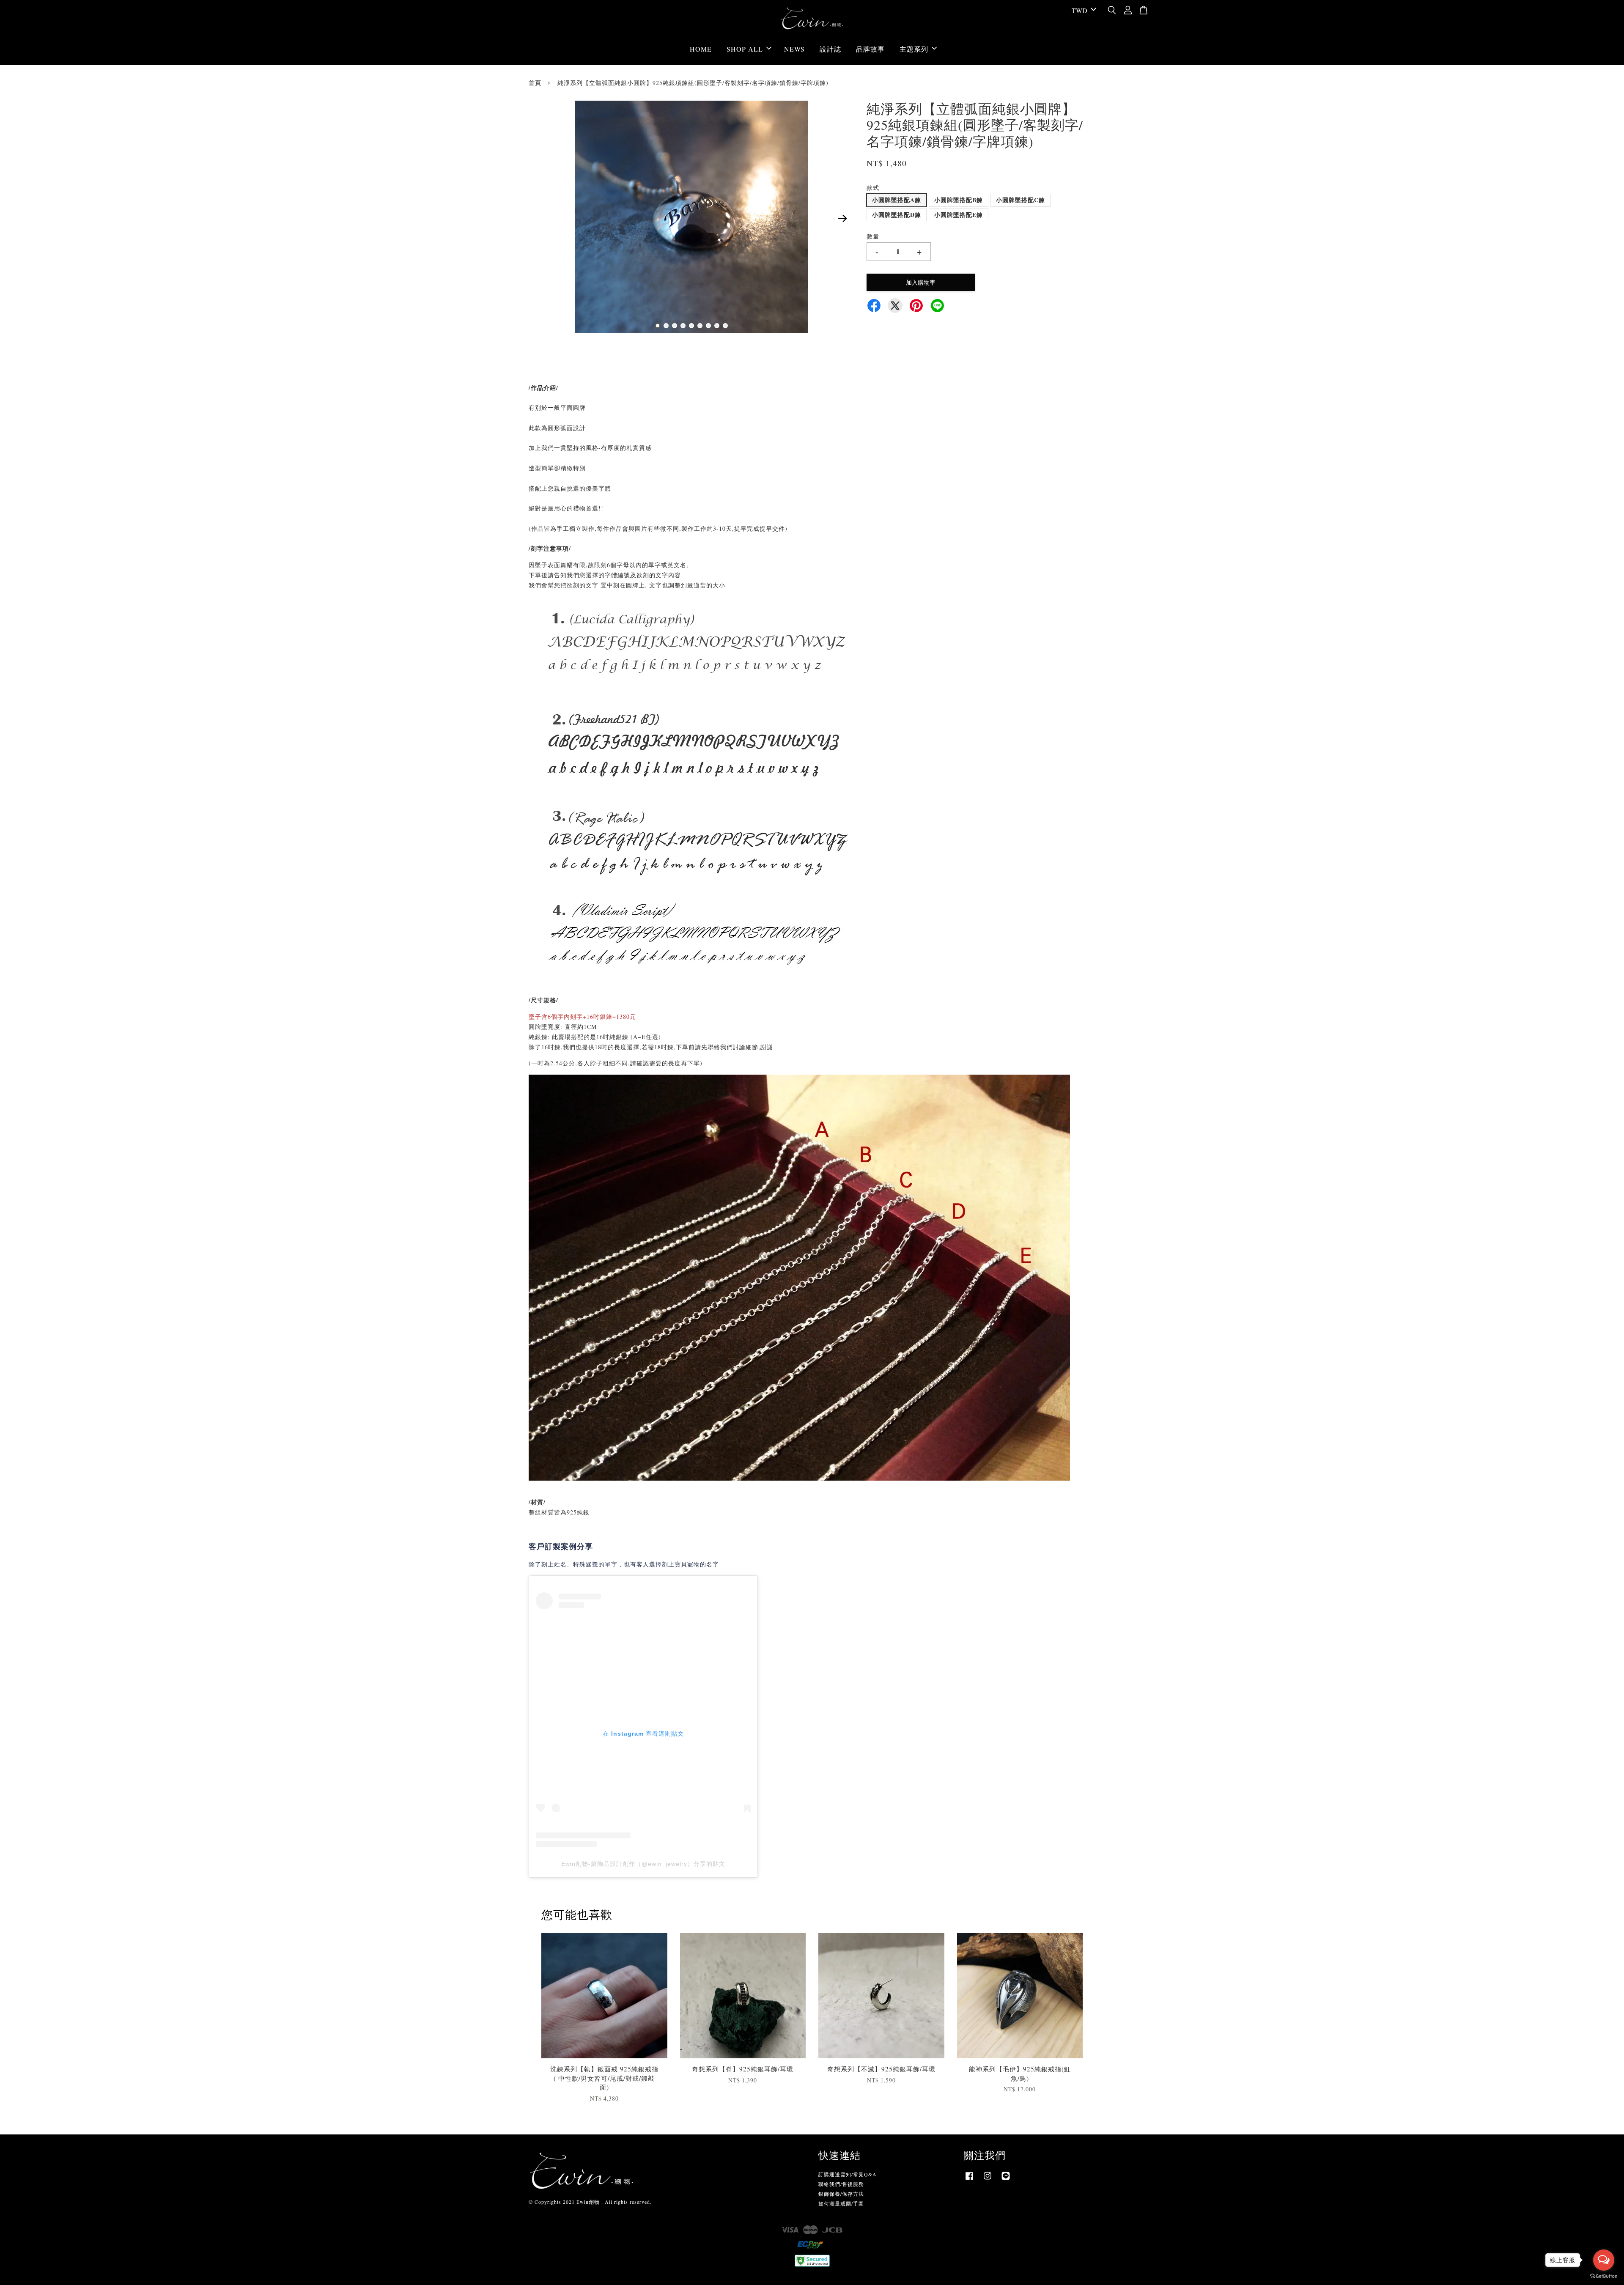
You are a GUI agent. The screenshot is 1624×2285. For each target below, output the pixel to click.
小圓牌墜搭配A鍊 (897, 200)
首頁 (535, 83)
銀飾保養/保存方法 (841, 2194)
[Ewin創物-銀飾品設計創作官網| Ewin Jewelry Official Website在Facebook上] (969, 2180)
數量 (873, 236)
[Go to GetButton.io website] (1604, 2276)
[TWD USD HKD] (1082, 11)
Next (842, 218)
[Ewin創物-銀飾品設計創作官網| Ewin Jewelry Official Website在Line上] (1006, 2180)
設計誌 (830, 49)
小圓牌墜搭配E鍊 (959, 215)
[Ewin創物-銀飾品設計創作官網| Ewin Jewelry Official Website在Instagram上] (988, 2180)
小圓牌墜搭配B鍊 (959, 200)
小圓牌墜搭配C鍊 (1020, 200)
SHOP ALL (745, 49)
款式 (873, 188)
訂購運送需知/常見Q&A (848, 2174)
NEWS (794, 49)
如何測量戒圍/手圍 (841, 2203)
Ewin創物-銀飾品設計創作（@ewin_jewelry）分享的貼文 (643, 1864)
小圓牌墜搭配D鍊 (897, 215)
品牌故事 (870, 49)
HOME (701, 49)
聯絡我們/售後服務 (841, 2184)
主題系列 (914, 49)
